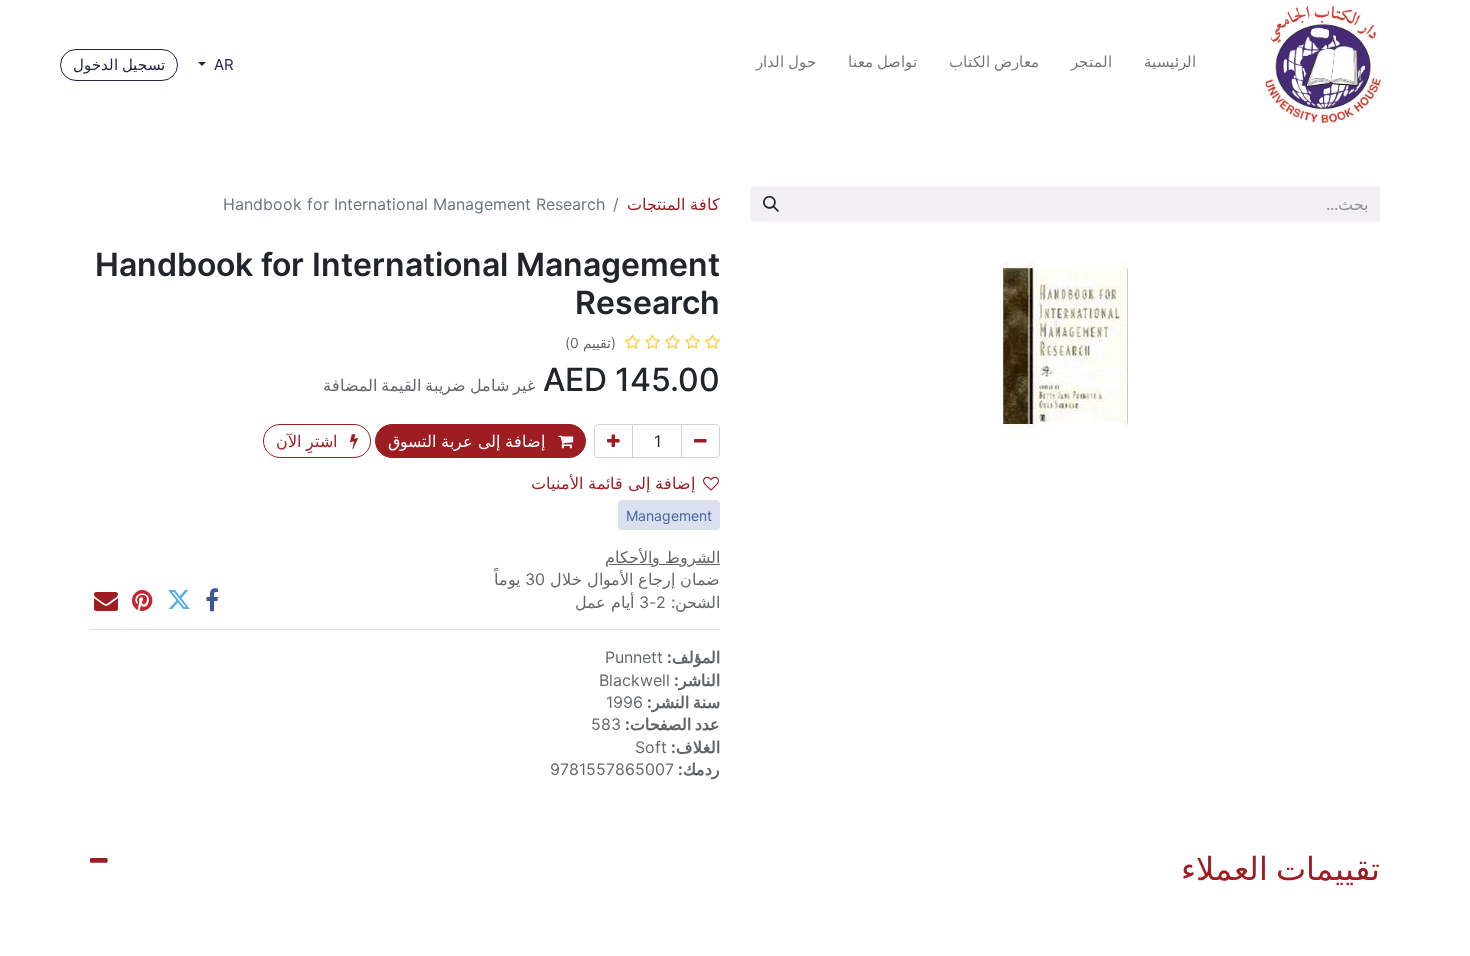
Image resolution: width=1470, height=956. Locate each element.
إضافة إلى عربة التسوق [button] (469, 441)
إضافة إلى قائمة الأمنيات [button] (613, 483)
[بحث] (771, 204)
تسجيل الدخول (119, 64)
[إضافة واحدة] (613, 441)
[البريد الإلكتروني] (106, 600)
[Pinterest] (142, 600)
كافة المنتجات (673, 204)
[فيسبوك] (212, 600)
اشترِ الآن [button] (309, 441)
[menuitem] (1170, 65)
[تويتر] (179, 600)
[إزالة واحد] (700, 441)
